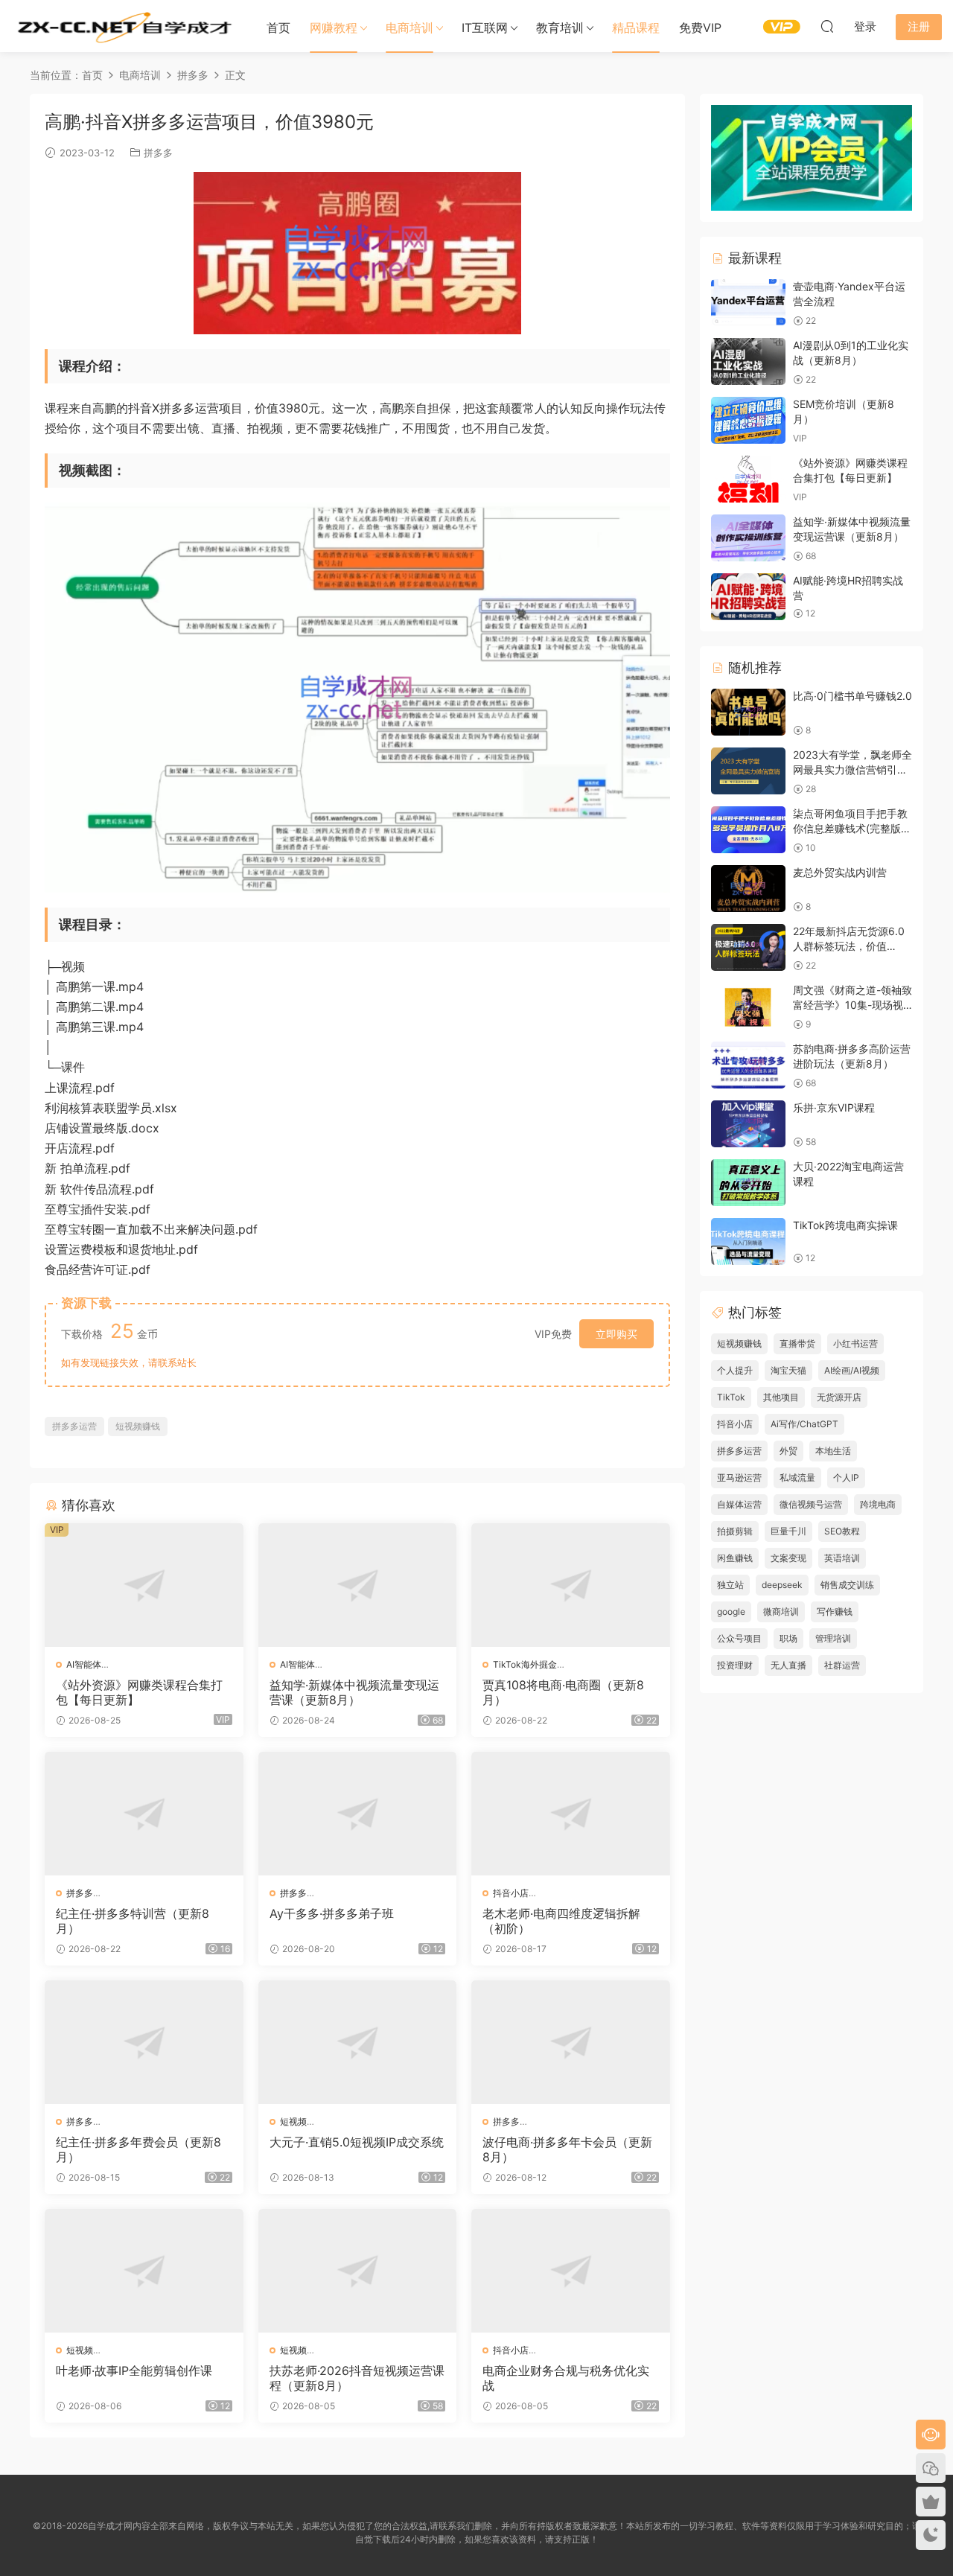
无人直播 (788, 1665)
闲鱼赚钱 (735, 1558)
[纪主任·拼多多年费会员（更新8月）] (144, 2042)
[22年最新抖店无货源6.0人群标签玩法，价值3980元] (748, 947)
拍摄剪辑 (735, 1531)
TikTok (731, 1397)
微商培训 (781, 1611)
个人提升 (735, 1370)
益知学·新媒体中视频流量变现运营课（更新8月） (354, 1692)
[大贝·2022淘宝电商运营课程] (748, 1183)
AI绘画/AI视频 (852, 1370)
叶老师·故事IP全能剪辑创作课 (134, 2371)
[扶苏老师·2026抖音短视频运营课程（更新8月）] (358, 2271)
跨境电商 (878, 1504)
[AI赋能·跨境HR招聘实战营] (748, 597)
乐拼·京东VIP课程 (834, 1107)
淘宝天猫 (788, 1370)
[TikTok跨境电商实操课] (748, 1241)
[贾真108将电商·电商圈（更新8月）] (571, 1585)
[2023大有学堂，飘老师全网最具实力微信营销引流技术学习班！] (748, 771)
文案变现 (788, 1558)
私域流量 (797, 1477)
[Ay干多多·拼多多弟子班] (358, 1814)
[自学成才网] (123, 26)
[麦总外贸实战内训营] (748, 889)
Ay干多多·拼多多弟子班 (332, 1913)
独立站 (730, 1585)
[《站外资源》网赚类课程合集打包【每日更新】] (144, 1585)
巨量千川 (788, 1531)
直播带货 (797, 1343)
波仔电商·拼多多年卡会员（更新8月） (567, 2149)
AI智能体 (84, 1664)
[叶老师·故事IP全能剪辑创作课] (144, 2271)
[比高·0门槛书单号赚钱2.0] (748, 712)
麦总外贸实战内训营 (840, 872)
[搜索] (827, 26)
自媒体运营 (739, 1504)
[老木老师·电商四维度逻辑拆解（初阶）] (571, 1814)
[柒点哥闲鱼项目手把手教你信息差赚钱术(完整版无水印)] (748, 830)
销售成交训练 (847, 1585)
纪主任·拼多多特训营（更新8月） (133, 1921)
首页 (278, 28)
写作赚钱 (835, 1611)
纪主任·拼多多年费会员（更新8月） (138, 2149)
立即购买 (616, 1334)
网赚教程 (334, 28)
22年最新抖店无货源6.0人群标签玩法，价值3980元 (849, 946)
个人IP (846, 1477)
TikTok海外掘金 (525, 1664)
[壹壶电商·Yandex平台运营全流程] (748, 303)
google (731, 1611)
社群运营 (842, 1665)
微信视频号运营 (811, 1504)
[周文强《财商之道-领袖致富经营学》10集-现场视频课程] (748, 1006)
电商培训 (409, 28)
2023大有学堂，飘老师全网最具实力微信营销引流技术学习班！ (852, 769)
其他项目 (781, 1397)
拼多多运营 (74, 1426)
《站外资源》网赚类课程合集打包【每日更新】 (139, 1692)
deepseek (782, 1585)
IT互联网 (485, 28)
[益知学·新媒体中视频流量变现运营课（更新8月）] (358, 1585)
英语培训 (842, 1558)
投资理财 (735, 1665)
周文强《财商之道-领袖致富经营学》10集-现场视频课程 (852, 1004)
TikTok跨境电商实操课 (845, 1225)
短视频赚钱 (138, 1426)
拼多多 (158, 153)
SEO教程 (842, 1531)
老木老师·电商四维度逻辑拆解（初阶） (561, 1921)
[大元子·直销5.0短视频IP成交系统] (358, 2042)
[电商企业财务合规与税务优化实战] (571, 2271)
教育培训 (560, 28)
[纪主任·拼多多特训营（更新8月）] (144, 1814)
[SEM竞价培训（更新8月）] (748, 420)
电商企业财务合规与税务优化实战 (566, 2378)
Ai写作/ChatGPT (804, 1424)
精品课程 (636, 28)
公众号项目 (739, 1638)
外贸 (788, 1451)
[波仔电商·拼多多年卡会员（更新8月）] (571, 2042)
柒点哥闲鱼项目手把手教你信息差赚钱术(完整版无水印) (852, 828)
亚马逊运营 (739, 1477)
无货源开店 (839, 1397)
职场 (788, 1638)
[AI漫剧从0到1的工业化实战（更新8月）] (748, 361)
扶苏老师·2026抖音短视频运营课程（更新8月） (357, 2378)
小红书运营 (855, 1343)
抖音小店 (511, 1893)
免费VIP (700, 28)
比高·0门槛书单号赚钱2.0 (852, 696)
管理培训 (833, 1638)
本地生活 (833, 1451)
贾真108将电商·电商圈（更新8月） (563, 1692)
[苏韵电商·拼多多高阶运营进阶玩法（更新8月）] (748, 1065)
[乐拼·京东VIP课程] (748, 1124)
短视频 (293, 2121)
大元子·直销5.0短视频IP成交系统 (357, 2142)
